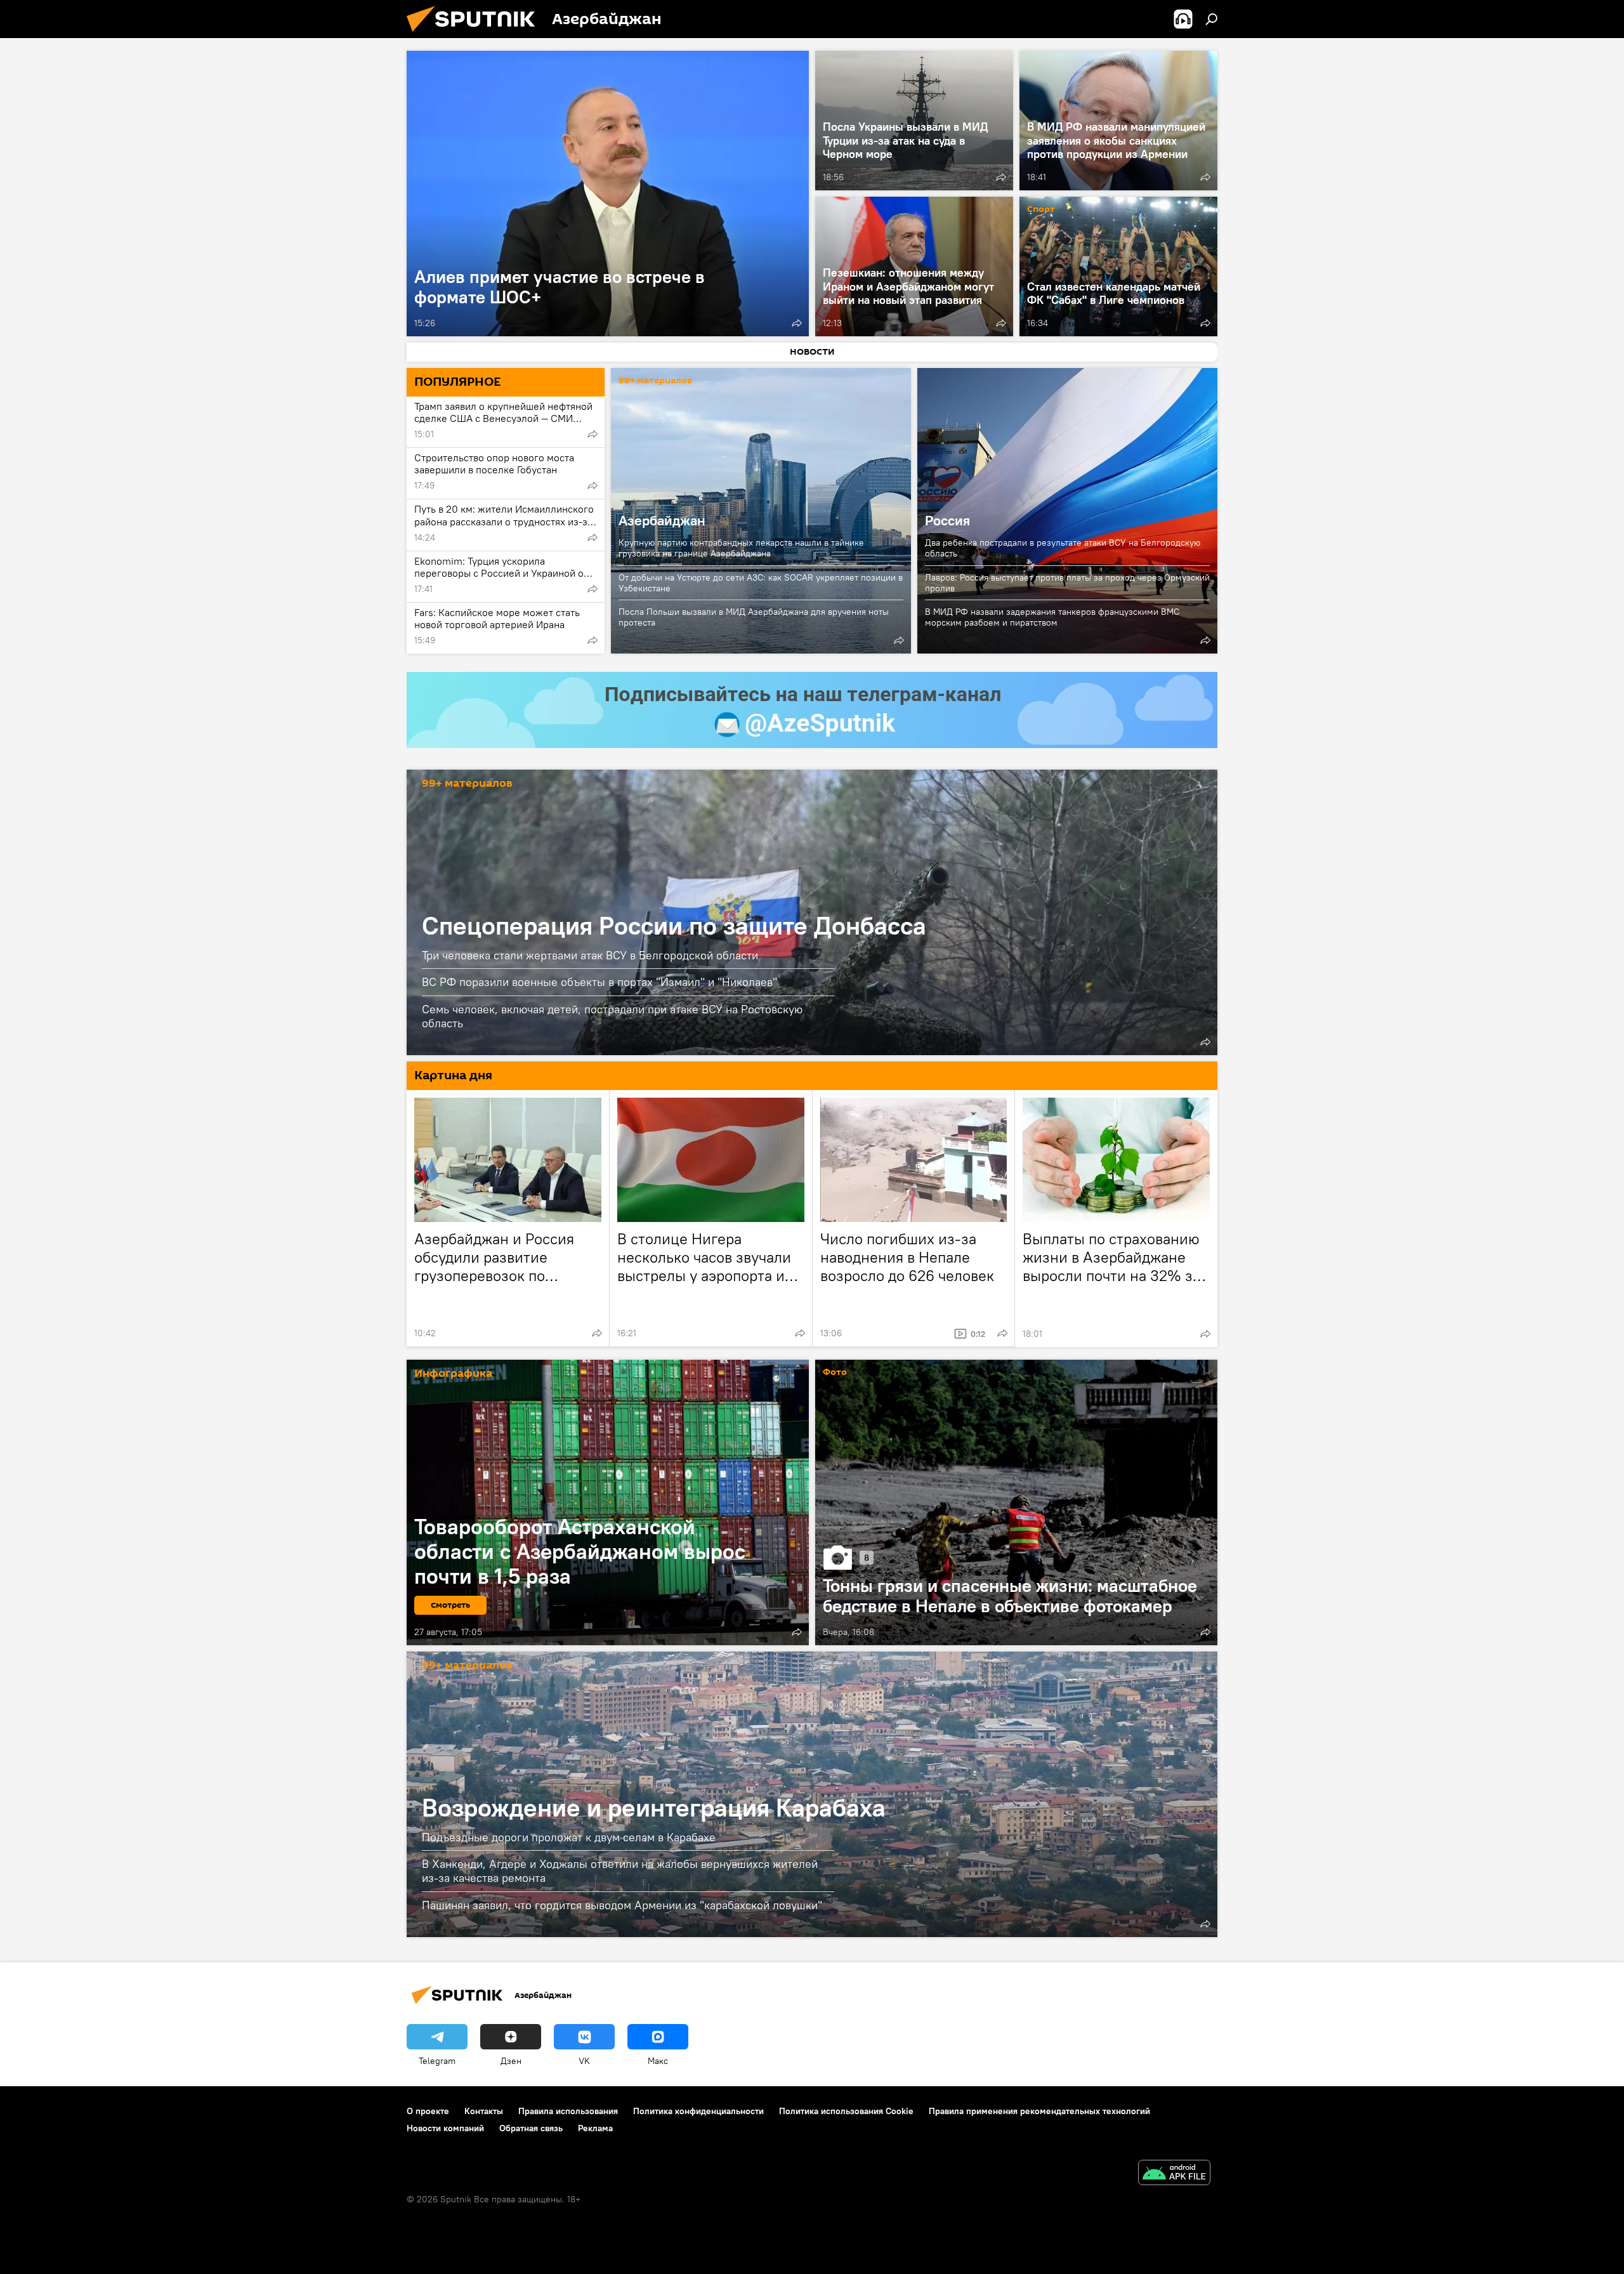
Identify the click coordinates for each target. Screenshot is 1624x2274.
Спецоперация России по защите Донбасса (674, 925)
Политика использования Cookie (846, 2111)
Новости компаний (445, 2128)
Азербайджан (662, 520)
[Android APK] (1174, 2174)
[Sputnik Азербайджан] (476, 35)
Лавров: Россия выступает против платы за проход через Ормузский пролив (1067, 583)
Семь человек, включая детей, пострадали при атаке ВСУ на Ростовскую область (612, 1016)
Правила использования (568, 2111)
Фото (835, 1373)
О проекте (428, 2111)
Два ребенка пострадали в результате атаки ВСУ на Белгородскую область (1063, 548)
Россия (947, 520)
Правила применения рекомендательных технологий (1039, 2111)
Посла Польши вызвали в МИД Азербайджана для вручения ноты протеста (754, 617)
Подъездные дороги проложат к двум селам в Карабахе (569, 1837)
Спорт (1041, 210)
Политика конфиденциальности (698, 2111)
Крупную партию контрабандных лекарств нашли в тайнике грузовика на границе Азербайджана (741, 548)
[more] (797, 323)
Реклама (595, 2128)
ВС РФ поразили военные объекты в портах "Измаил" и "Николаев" (599, 982)
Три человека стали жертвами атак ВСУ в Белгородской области (590, 955)
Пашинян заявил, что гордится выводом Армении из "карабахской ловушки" (622, 1905)
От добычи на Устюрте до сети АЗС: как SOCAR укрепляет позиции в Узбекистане (761, 583)
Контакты (484, 2111)
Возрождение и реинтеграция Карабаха (654, 1807)
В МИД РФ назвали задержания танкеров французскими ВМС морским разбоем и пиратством (1052, 617)
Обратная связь (531, 2128)
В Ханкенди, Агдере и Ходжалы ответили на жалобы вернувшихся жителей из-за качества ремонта (620, 1871)
